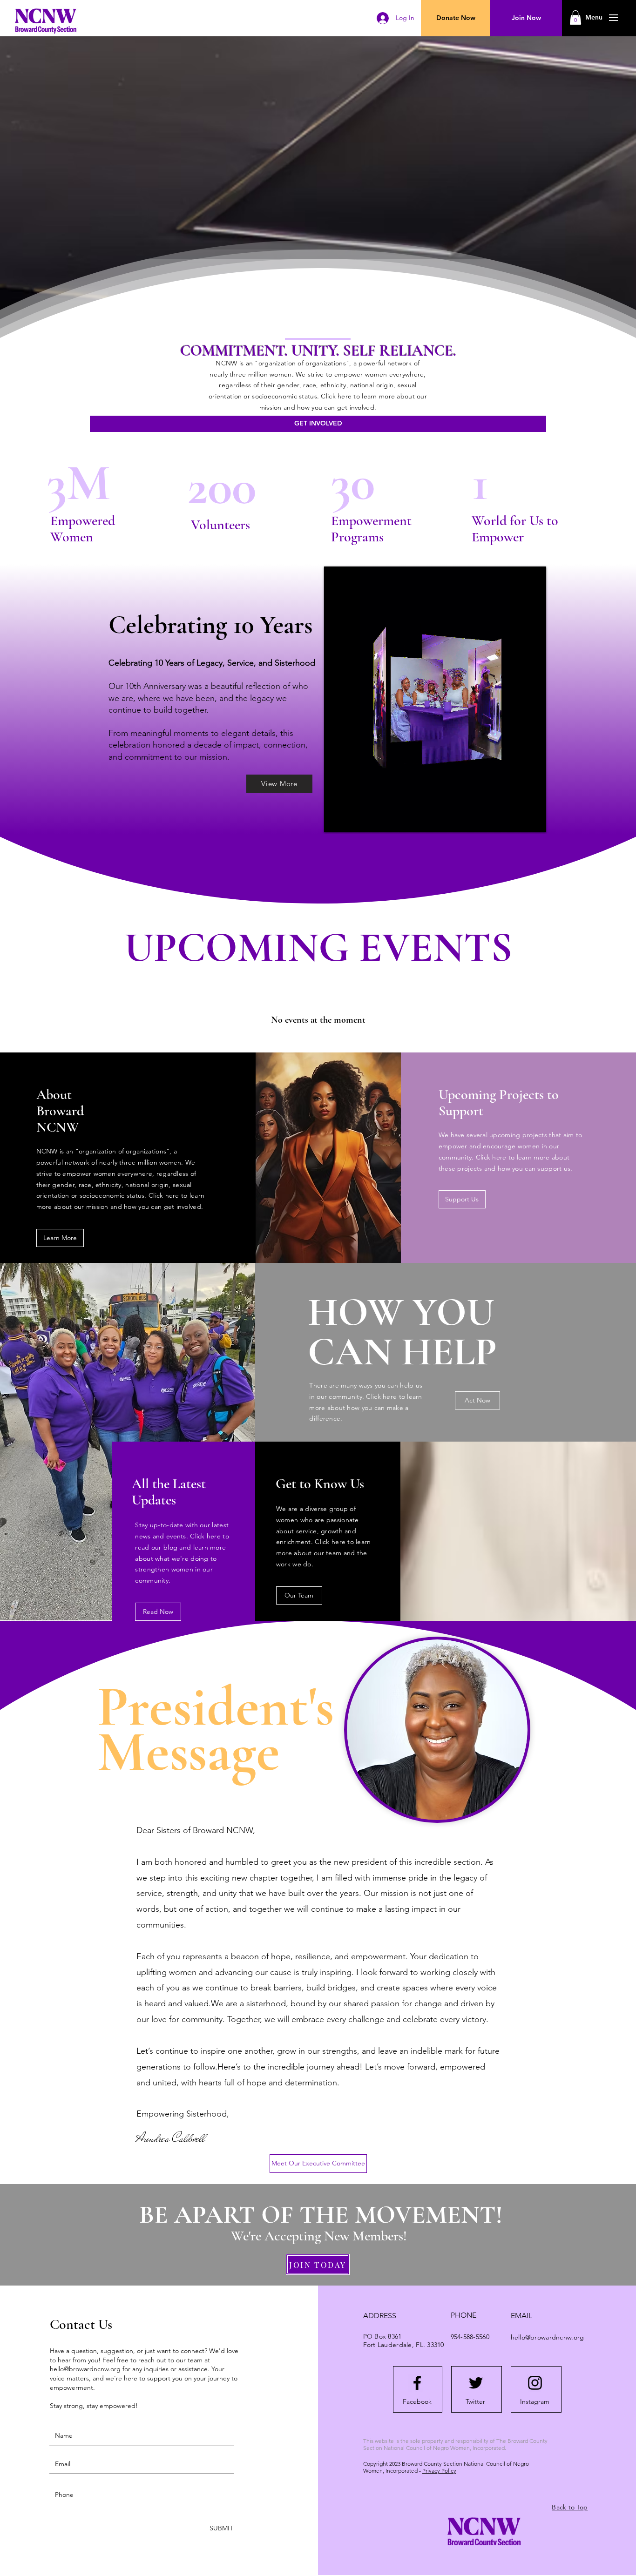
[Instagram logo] (535, 2383)
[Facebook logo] (417, 2383)
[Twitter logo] (476, 2383)
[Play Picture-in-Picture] (518, 820)
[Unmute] (352, 820)
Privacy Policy (439, 2471)
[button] (594, 18)
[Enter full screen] (534, 820)
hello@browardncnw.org (85, 2369)
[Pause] (336, 820)
